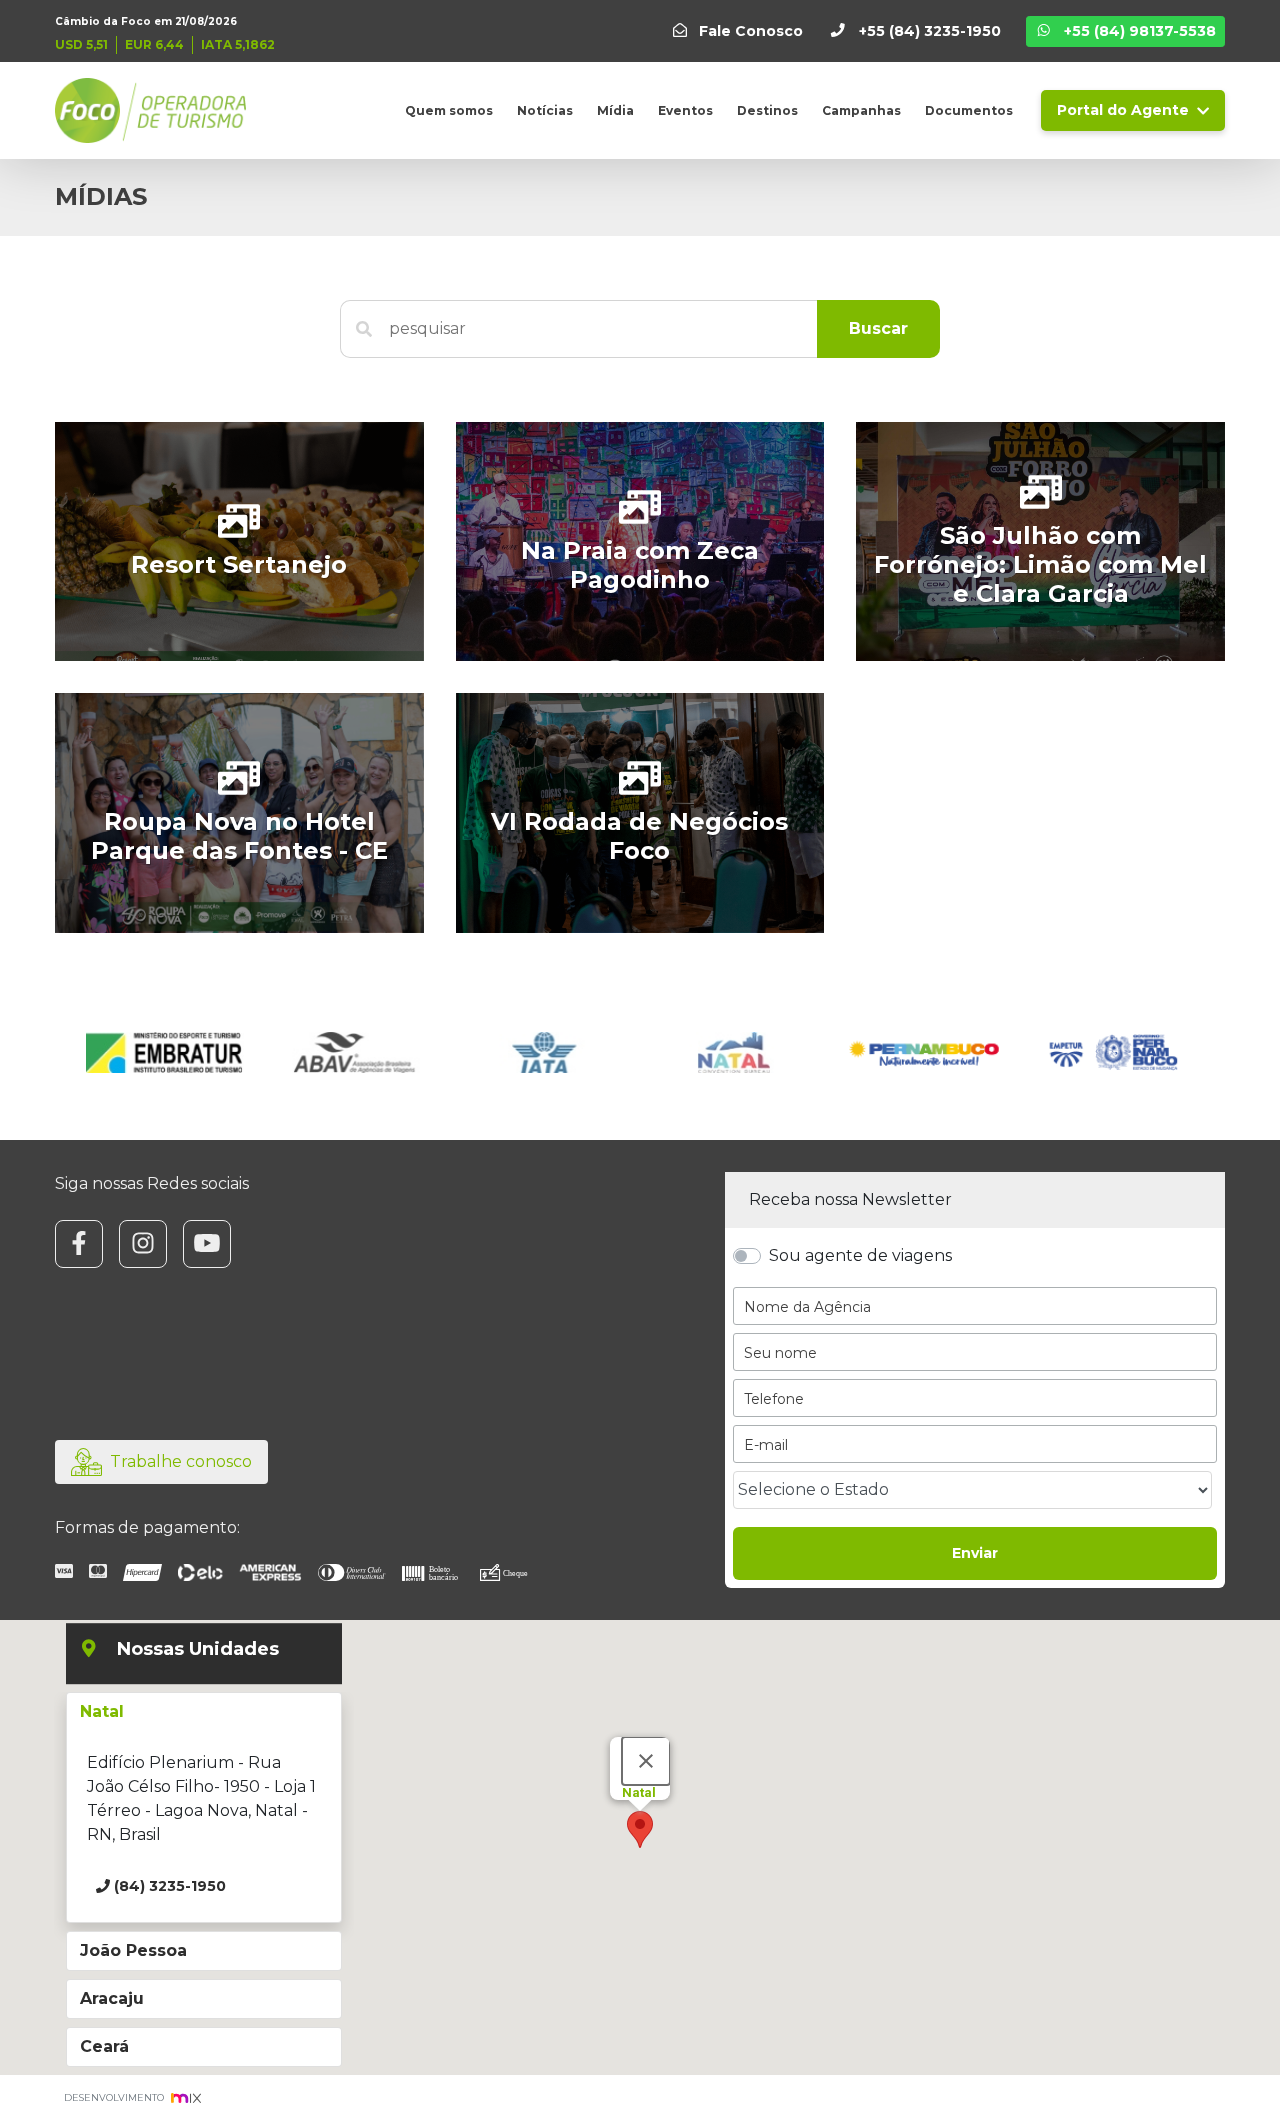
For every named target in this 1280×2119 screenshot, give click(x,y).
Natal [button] (102, 1711)
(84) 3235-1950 (168, 1886)
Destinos (767, 110)
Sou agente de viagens (860, 1255)
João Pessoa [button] (133, 1950)
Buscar (878, 328)
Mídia (615, 110)
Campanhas (861, 110)
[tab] (204, 1712)
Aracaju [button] (112, 1998)
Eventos (685, 110)
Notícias (545, 110)
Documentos (969, 110)
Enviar (975, 1553)
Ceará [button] (104, 2046)
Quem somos (449, 110)
